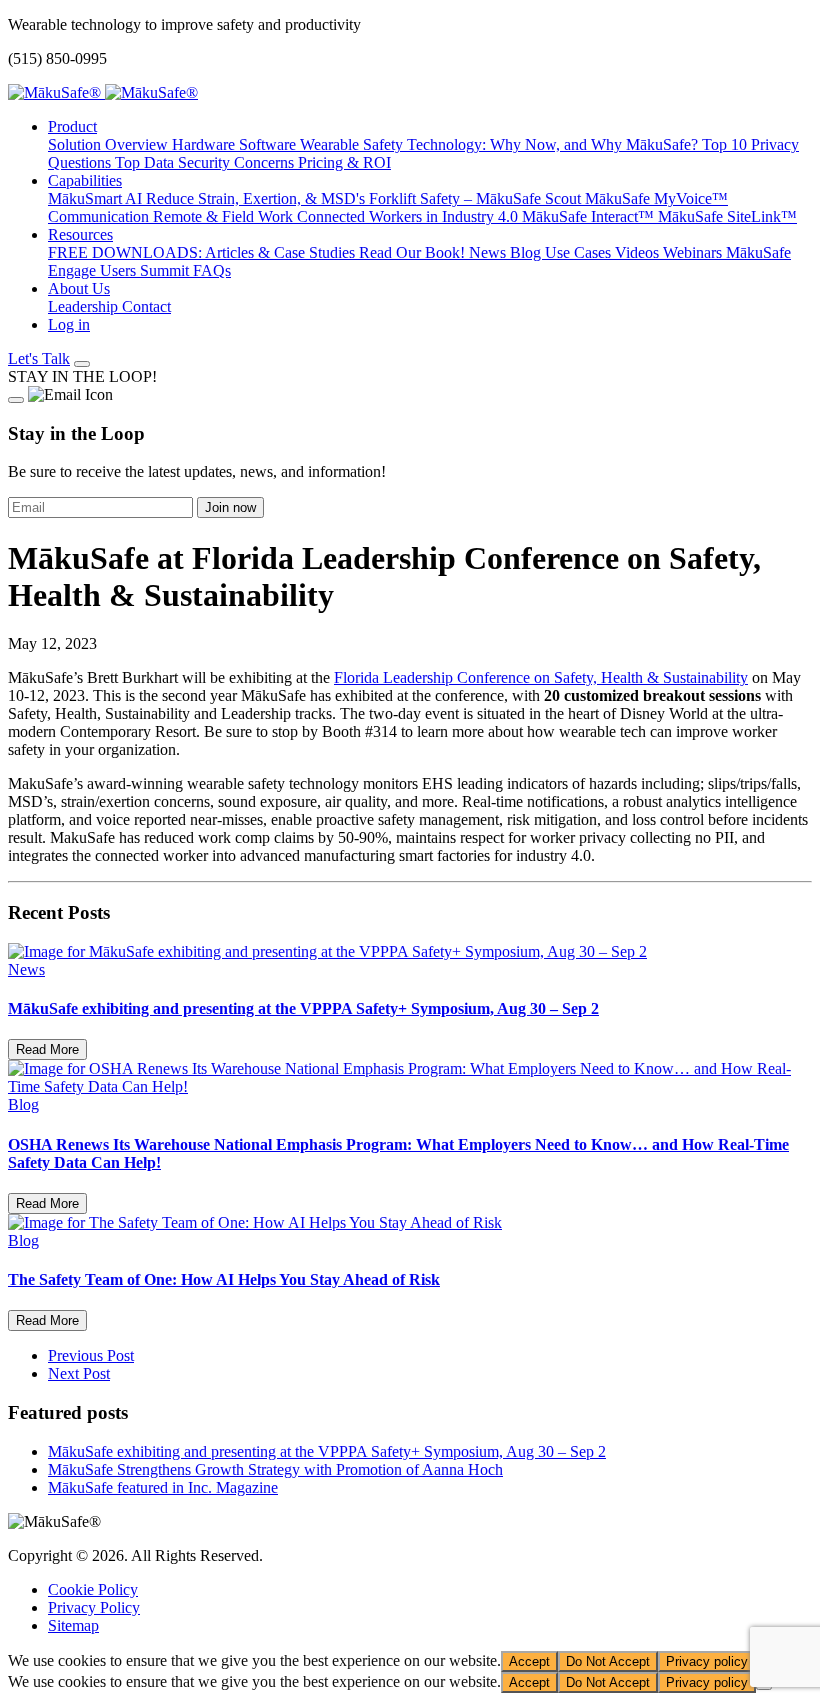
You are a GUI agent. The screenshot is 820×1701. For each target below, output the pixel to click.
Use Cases (580, 252)
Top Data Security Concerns (206, 162)
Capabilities (85, 180)
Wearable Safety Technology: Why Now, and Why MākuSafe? (501, 144)
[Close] (16, 400)
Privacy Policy (94, 1607)
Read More (47, 1049)
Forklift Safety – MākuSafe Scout (477, 198)
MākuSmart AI (97, 198)
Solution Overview (110, 144)
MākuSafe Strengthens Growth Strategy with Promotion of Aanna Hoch (275, 1469)
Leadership (85, 306)
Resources (80, 234)
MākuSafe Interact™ (590, 216)
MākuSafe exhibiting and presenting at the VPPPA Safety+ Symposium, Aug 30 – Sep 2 (327, 1451)
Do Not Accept (608, 1661)
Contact (146, 306)
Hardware (205, 144)
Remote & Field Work (225, 216)
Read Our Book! (414, 252)
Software (269, 144)
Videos (639, 252)
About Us (79, 288)
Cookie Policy (93, 1589)
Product (72, 126)
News (489, 252)
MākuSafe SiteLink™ (727, 216)
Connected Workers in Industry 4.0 (409, 216)
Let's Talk (39, 358)
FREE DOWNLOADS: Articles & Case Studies (203, 252)
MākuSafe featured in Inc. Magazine (163, 1487)
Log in (69, 324)
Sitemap (73, 1625)
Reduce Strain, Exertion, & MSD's (257, 198)
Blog (527, 252)
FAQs (212, 270)
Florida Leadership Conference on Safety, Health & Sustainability (541, 677)
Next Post (79, 1373)
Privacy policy (707, 1661)
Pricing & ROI (344, 162)
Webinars (694, 252)
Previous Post (91, 1355)
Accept (529, 1661)
